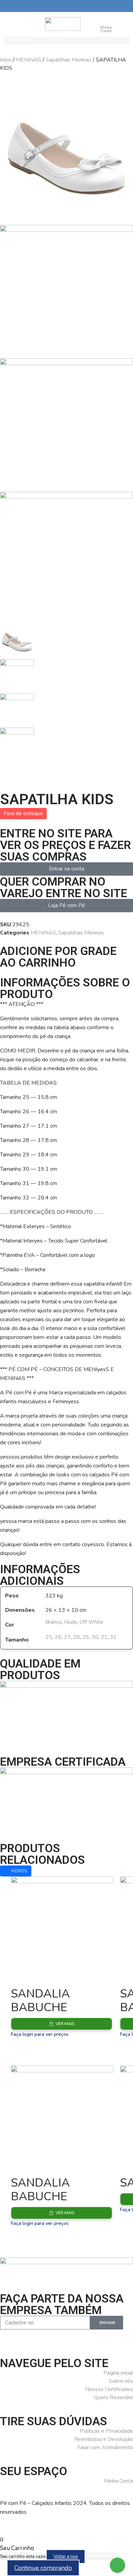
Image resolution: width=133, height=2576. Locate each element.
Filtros (19, 1871)
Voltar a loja (66, 2557)
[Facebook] (9, 2338)
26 (58, 1637)
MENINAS (29, 60)
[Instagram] (27, 2338)
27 (67, 1637)
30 (95, 1637)
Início (6, 60)
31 (104, 1637)
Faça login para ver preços (40, 2034)
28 (76, 1637)
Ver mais (65, 2024)
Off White (91, 1622)
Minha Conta (106, 29)
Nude (71, 1622)
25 (49, 1637)
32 (113, 1637)
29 (86, 1637)
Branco (54, 1622)
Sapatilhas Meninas (69, 60)
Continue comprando (43, 2568)
